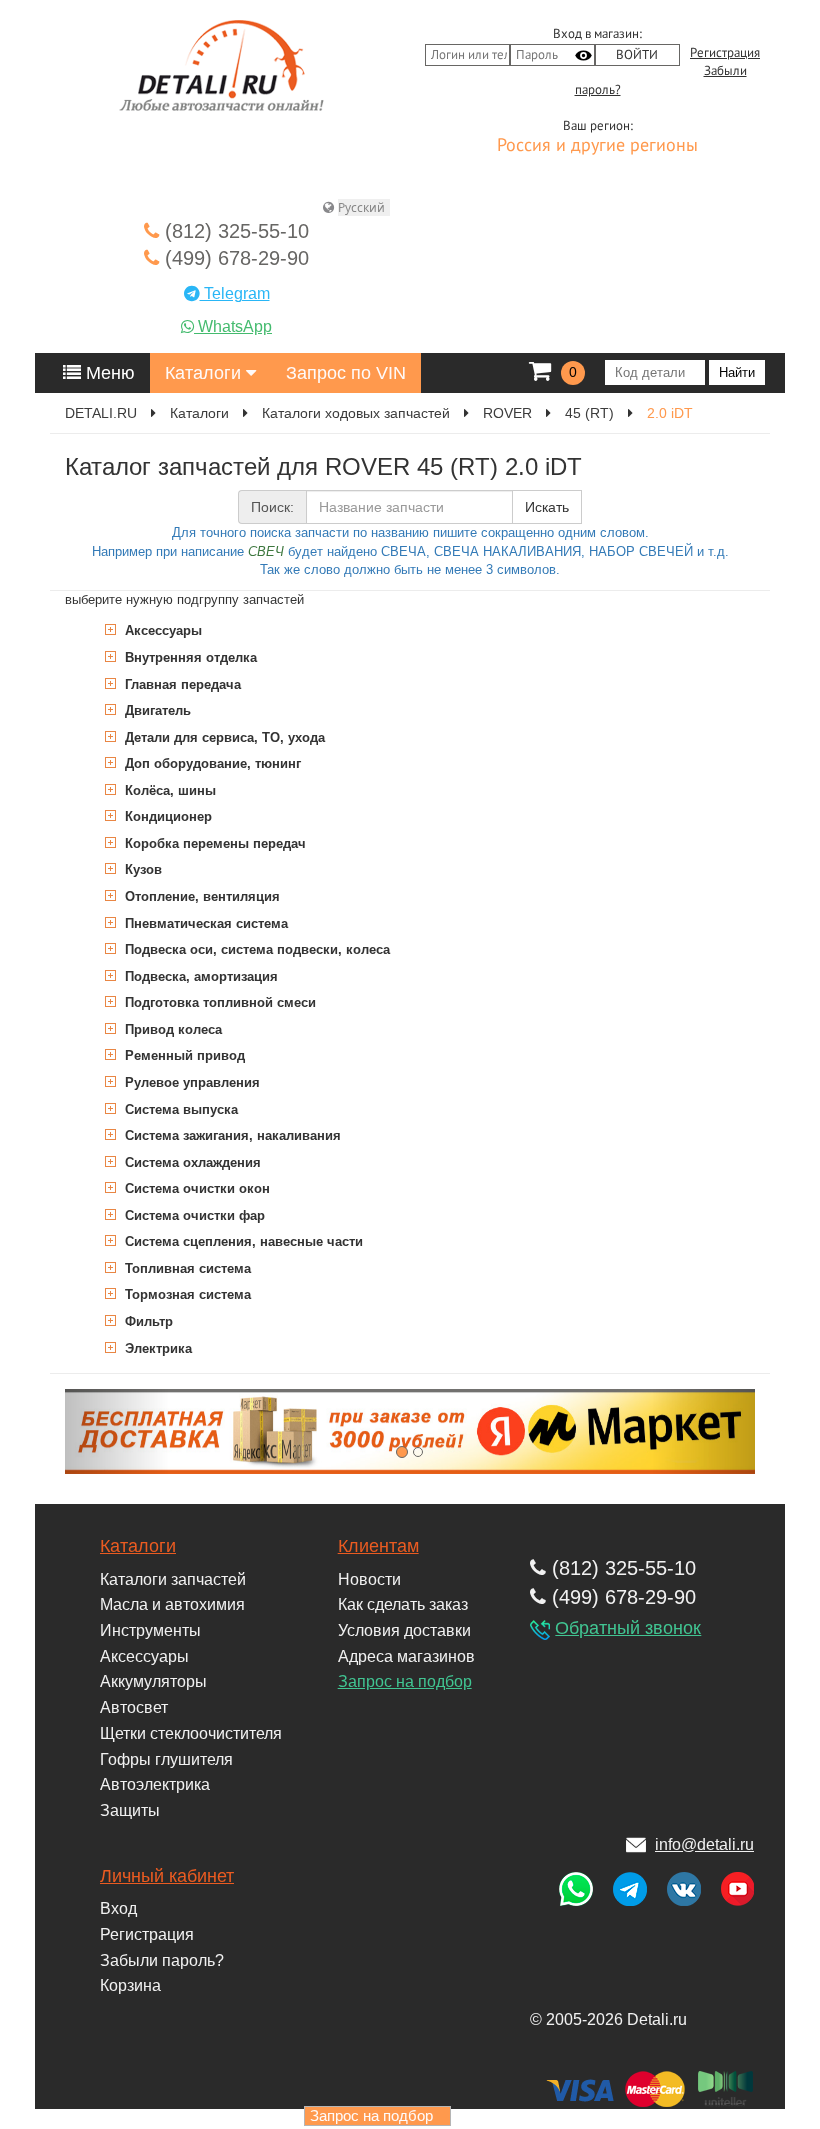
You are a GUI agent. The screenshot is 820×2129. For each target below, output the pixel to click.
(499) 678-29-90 (234, 258)
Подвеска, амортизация (199, 976)
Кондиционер (166, 816)
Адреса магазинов (406, 1656)
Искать (547, 507)
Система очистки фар (193, 1215)
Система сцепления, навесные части (242, 1241)
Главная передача (181, 684)
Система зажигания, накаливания (231, 1135)
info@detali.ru (704, 1844)
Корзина (130, 1985)
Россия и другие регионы (597, 146)
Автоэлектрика (155, 1784)
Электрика (156, 1348)
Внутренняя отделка (189, 657)
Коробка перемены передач (213, 843)
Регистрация (725, 53)
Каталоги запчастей (173, 1579)
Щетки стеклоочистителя (191, 1733)
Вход (118, 1908)
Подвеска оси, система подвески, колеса (255, 949)
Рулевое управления (190, 1082)
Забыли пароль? (162, 1960)
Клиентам (378, 1546)
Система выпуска (179, 1109)
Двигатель (156, 710)
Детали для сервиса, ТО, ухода (223, 737)
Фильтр (147, 1321)
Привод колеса (171, 1029)
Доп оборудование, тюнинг (211, 763)
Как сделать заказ (403, 1604)
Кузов (141, 869)
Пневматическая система (204, 923)
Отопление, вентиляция (200, 896)
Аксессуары (161, 630)
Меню (108, 373)
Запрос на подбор (405, 1681)
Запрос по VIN (346, 373)
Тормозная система (186, 1294)
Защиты (130, 1810)
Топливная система (186, 1268)
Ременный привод (183, 1055)
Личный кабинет (167, 1876)
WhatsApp (233, 326)
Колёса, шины (168, 790)
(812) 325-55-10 (234, 231)
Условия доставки (404, 1630)
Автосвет (134, 1707)
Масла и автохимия (172, 1604)
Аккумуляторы (153, 1681)
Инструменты (150, 1630)
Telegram (235, 293)
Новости (369, 1579)
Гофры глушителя (166, 1759)
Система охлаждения (191, 1162)
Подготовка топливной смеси (218, 1002)
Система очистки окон (195, 1188)
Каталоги (205, 373)
